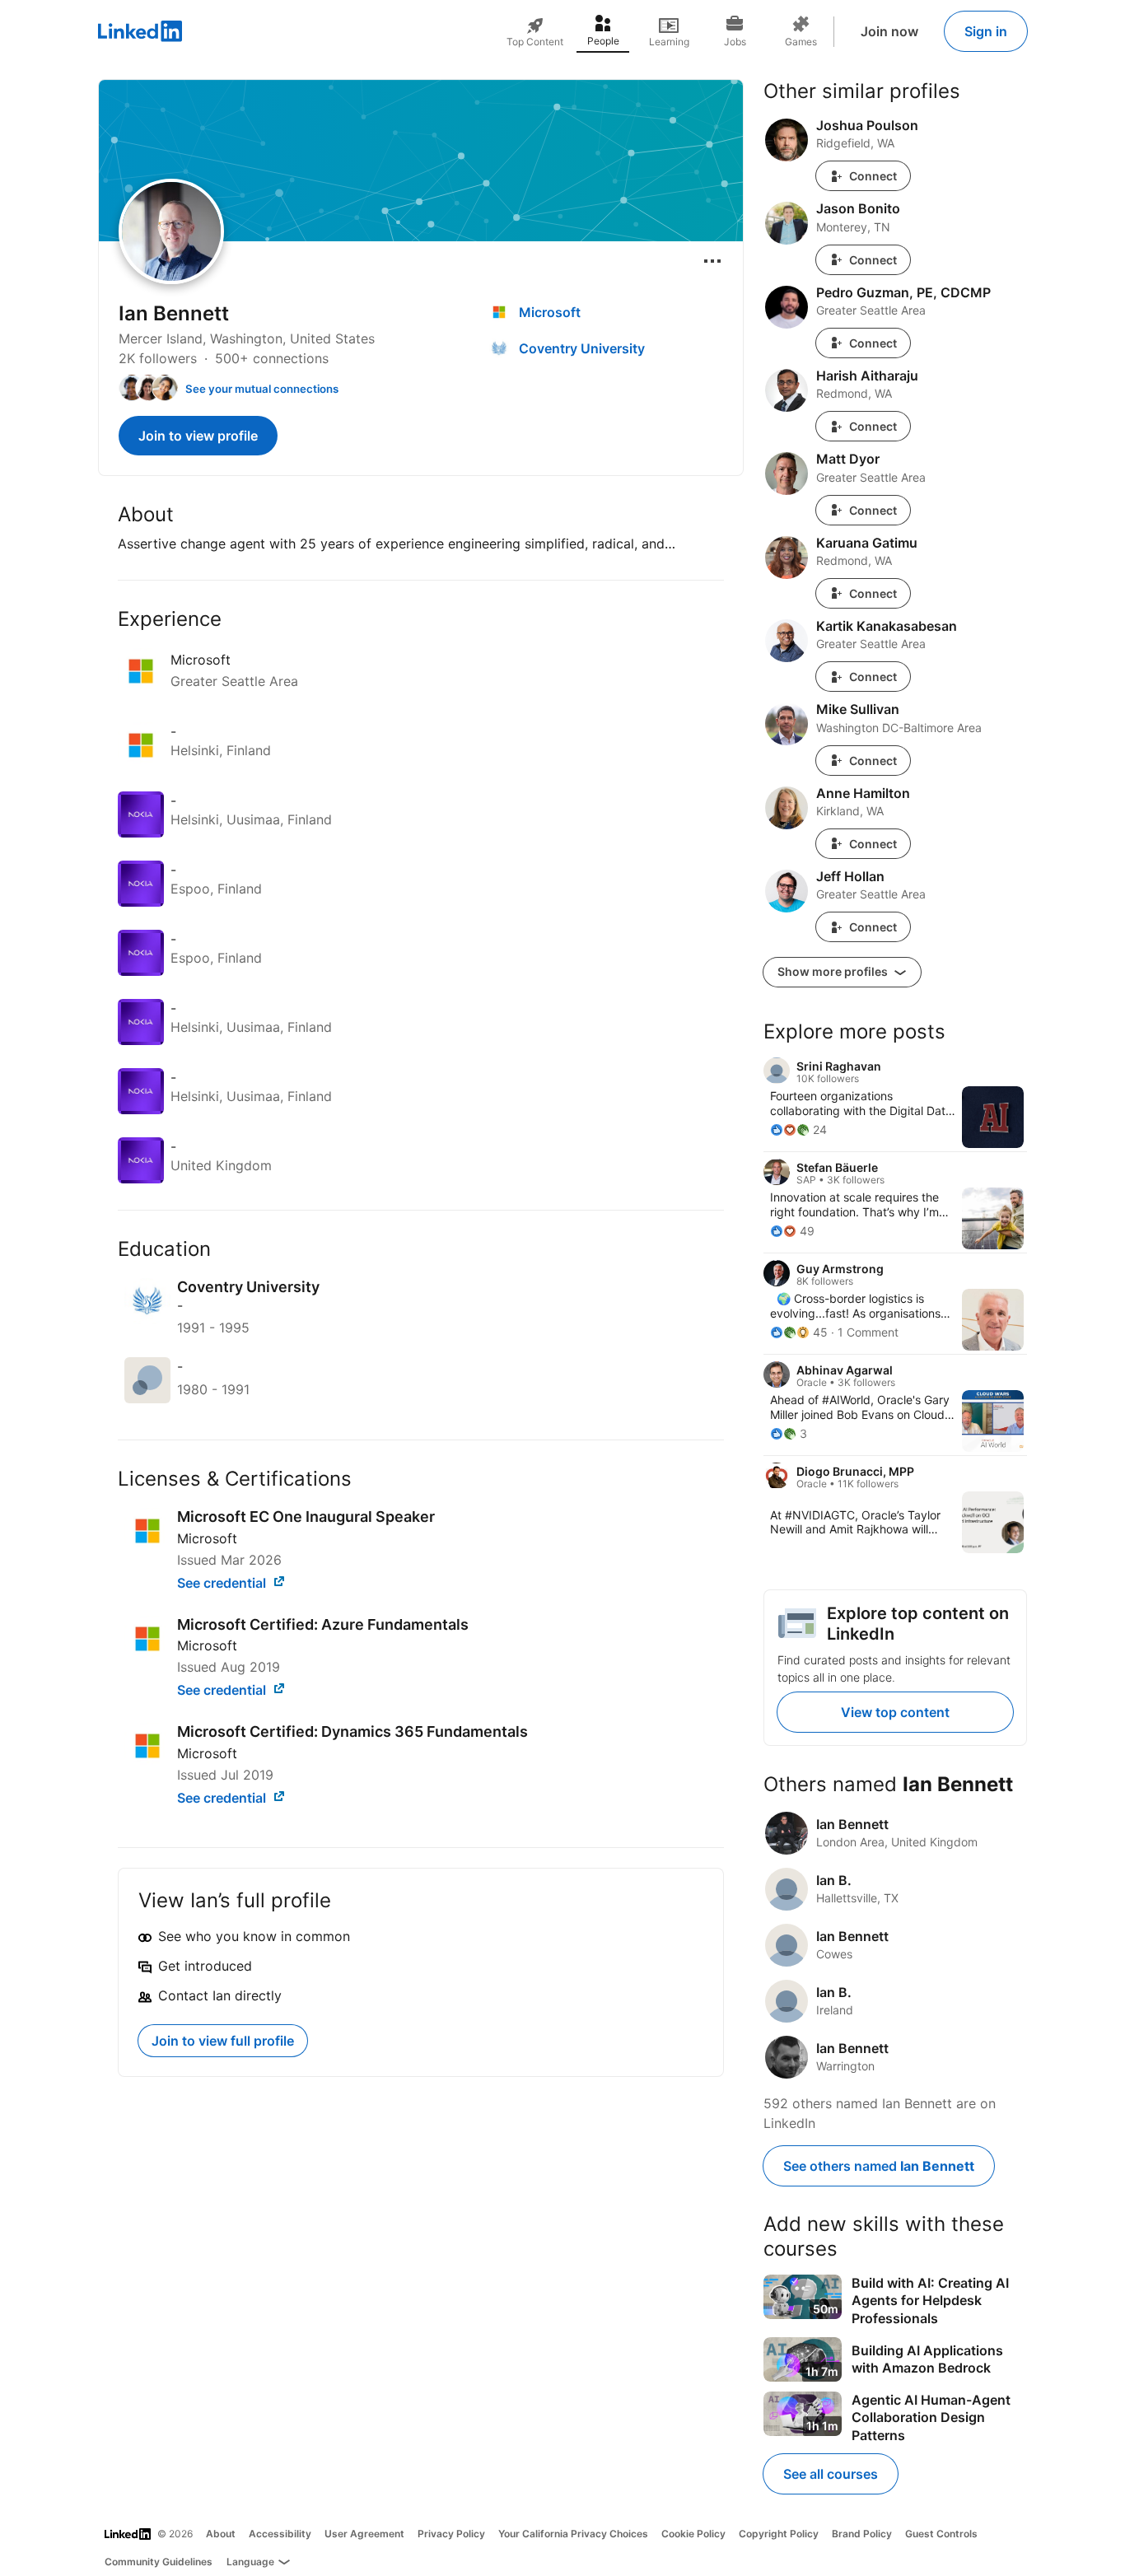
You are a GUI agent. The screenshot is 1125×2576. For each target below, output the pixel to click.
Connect (873, 176)
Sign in (986, 31)
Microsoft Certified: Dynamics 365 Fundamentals (352, 1731)
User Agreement (364, 2534)
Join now (889, 31)
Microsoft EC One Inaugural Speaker (306, 1517)
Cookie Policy (693, 2534)
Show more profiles (834, 971)
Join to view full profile (223, 2041)
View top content (895, 1712)
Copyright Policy (779, 2534)
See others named (879, 2166)
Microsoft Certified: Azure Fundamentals (323, 1624)
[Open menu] (712, 261)
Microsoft (207, 1538)
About (221, 2534)
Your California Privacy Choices (573, 2534)
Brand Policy (862, 2534)
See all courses (831, 2474)
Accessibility (280, 2534)
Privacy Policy (451, 2534)
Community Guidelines (159, 2562)
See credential (223, 1583)
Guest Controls (941, 2534)
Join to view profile (198, 436)
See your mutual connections (262, 389)
